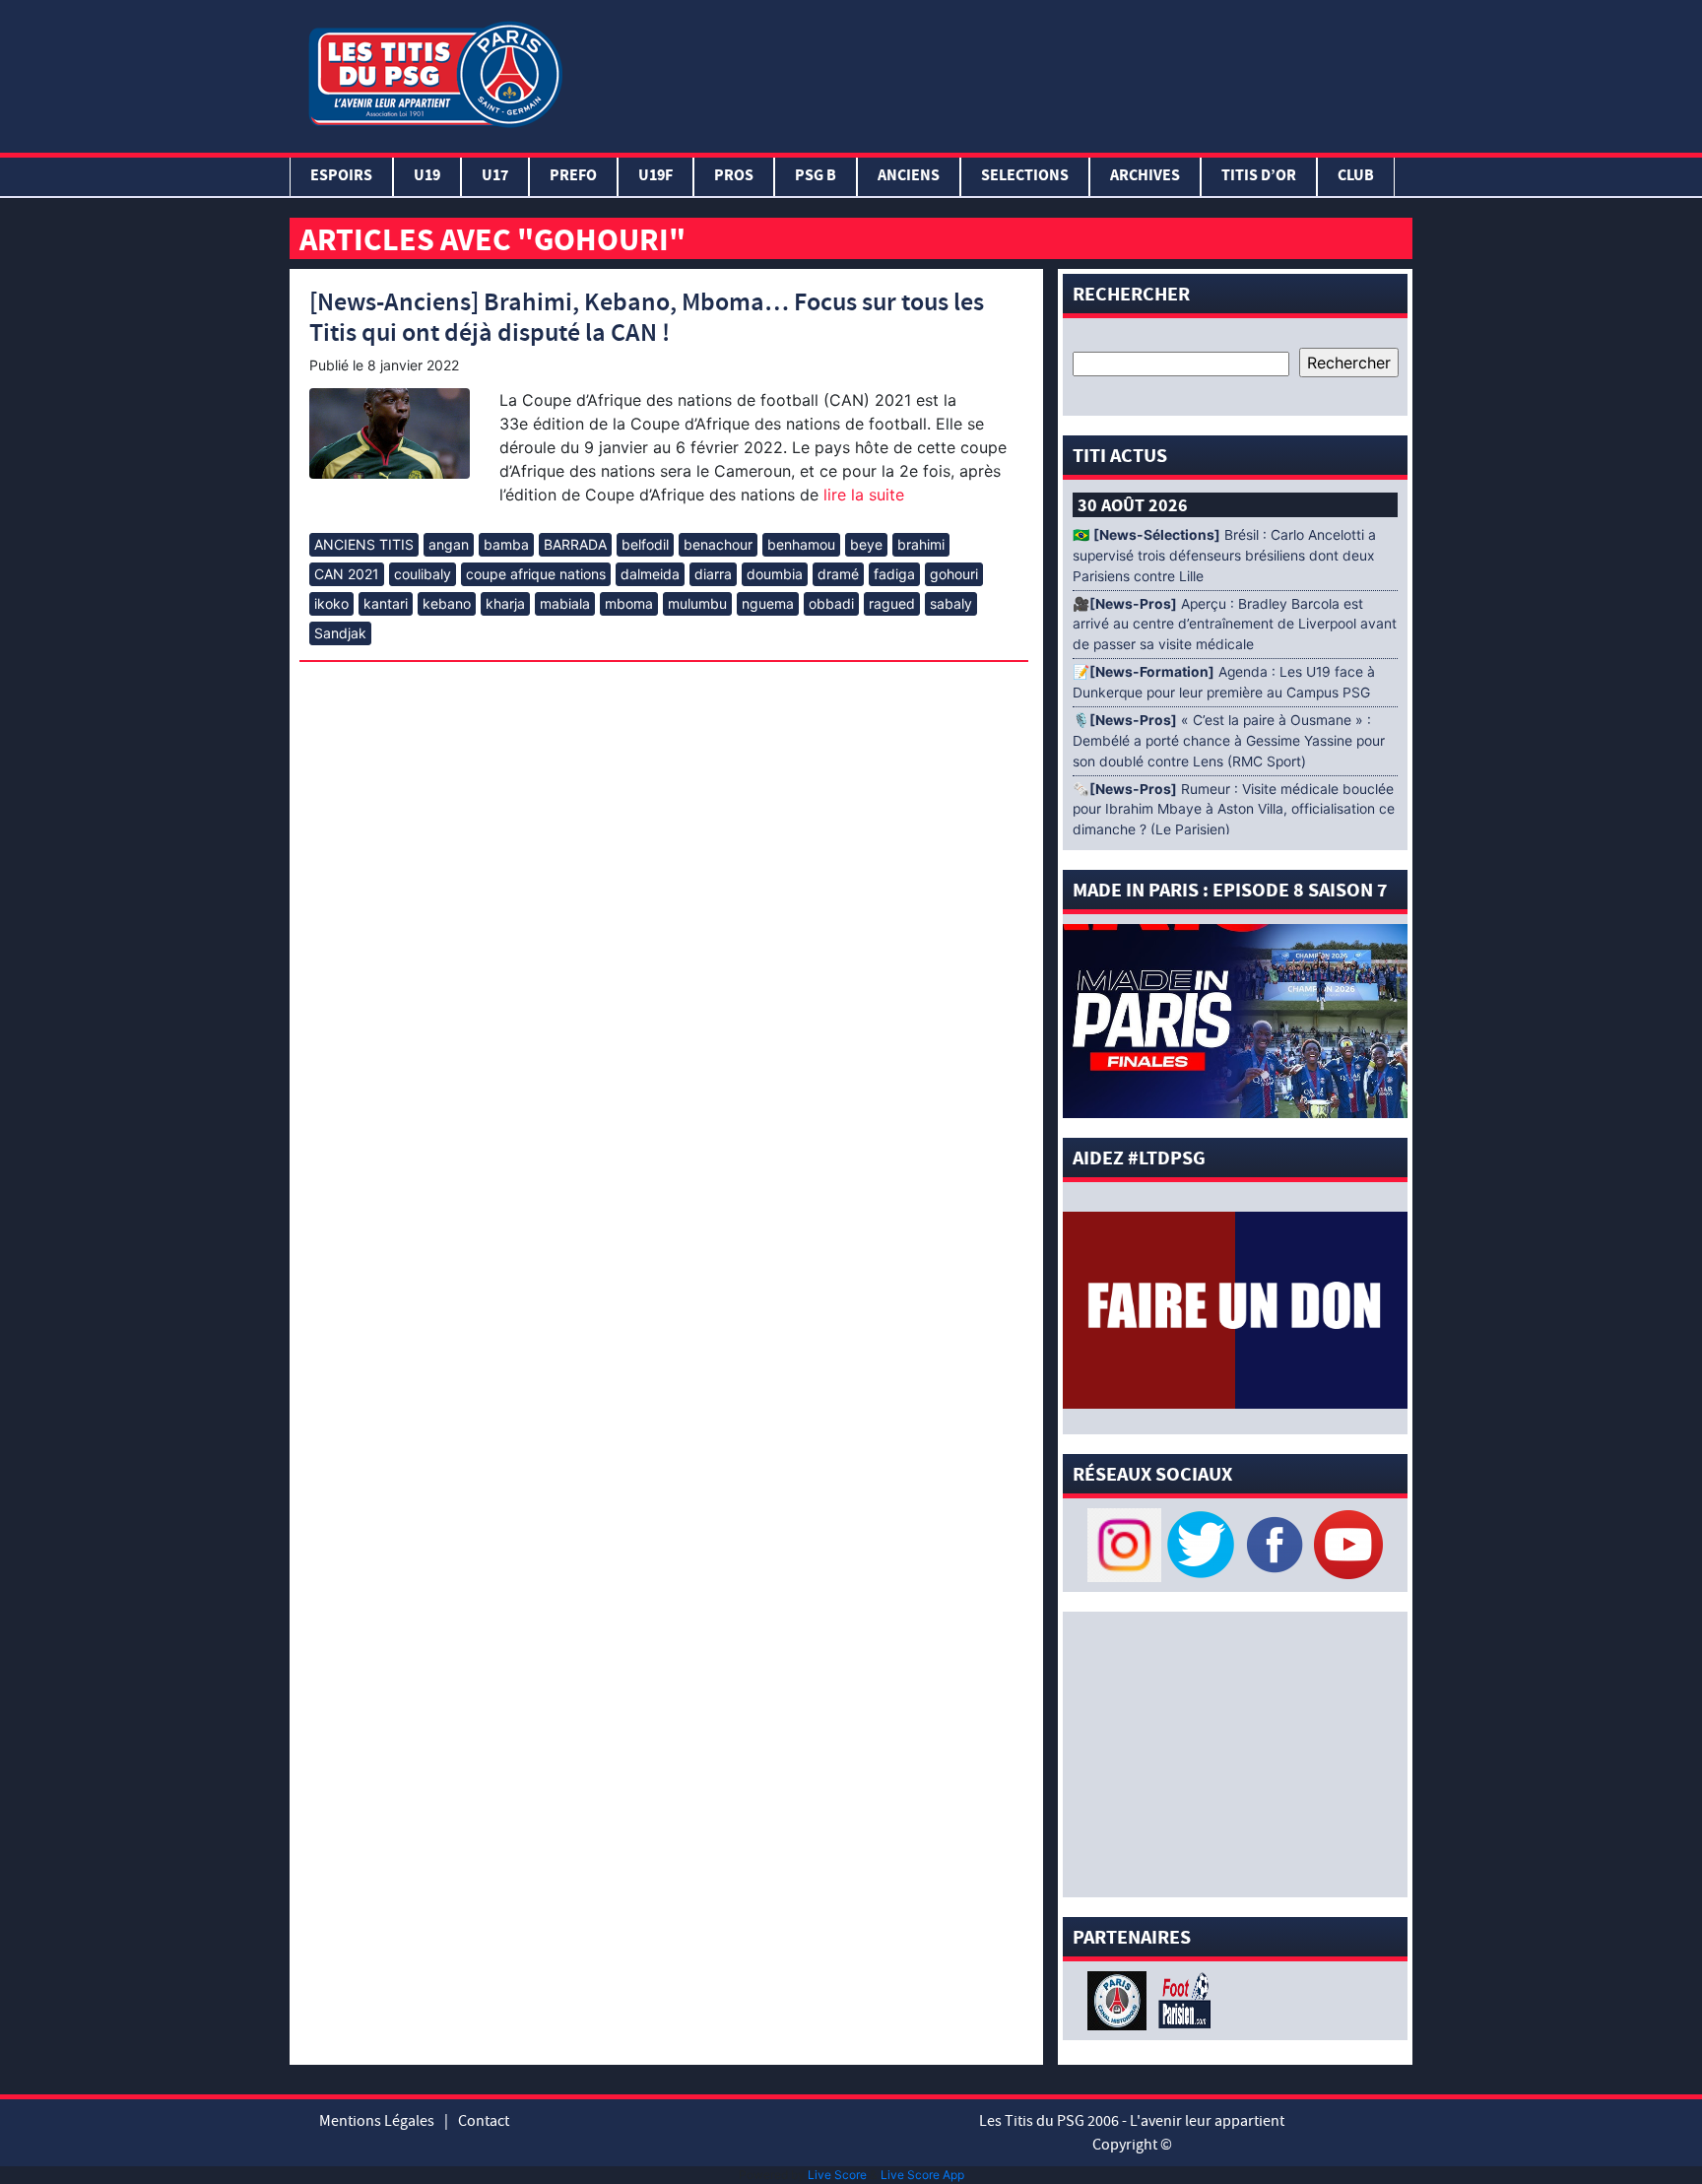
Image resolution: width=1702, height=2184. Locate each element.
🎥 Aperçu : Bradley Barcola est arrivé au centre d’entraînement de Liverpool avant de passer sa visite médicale (1235, 625)
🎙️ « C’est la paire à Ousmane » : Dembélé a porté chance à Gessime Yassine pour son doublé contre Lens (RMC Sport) (1229, 741)
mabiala (565, 603)
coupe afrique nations (536, 574)
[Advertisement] (992, 72)
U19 (427, 177)
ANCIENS (909, 177)
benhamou (801, 544)
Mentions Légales (377, 2121)
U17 (495, 177)
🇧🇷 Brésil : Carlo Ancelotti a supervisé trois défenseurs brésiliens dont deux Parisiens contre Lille (1224, 556)
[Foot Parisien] (1181, 1999)
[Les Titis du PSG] (435, 72)
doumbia (775, 574)
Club (1356, 177)
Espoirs (341, 177)
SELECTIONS (1025, 177)
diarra (713, 574)
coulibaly (423, 574)
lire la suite (861, 495)
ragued (892, 603)
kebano (447, 603)
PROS (734, 177)
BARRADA (575, 544)
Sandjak (340, 633)
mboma (629, 603)
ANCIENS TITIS (364, 544)
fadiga (894, 574)
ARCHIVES (1145, 177)
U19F (655, 177)
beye (866, 544)
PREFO (573, 177)
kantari (386, 603)
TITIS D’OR (1259, 177)
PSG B (816, 177)
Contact (484, 2121)
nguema (768, 603)
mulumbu (697, 603)
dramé (838, 574)
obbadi (831, 603)
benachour (718, 544)
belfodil (645, 544)
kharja (505, 603)
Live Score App (922, 2175)
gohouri (954, 574)
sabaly (951, 603)
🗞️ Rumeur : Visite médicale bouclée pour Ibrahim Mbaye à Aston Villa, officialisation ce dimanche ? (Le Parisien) (1234, 810)
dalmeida (650, 574)
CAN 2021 (347, 574)
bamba (506, 544)
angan (449, 544)
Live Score (837, 2175)
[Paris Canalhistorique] (1119, 1999)
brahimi (921, 544)
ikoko (331, 603)
